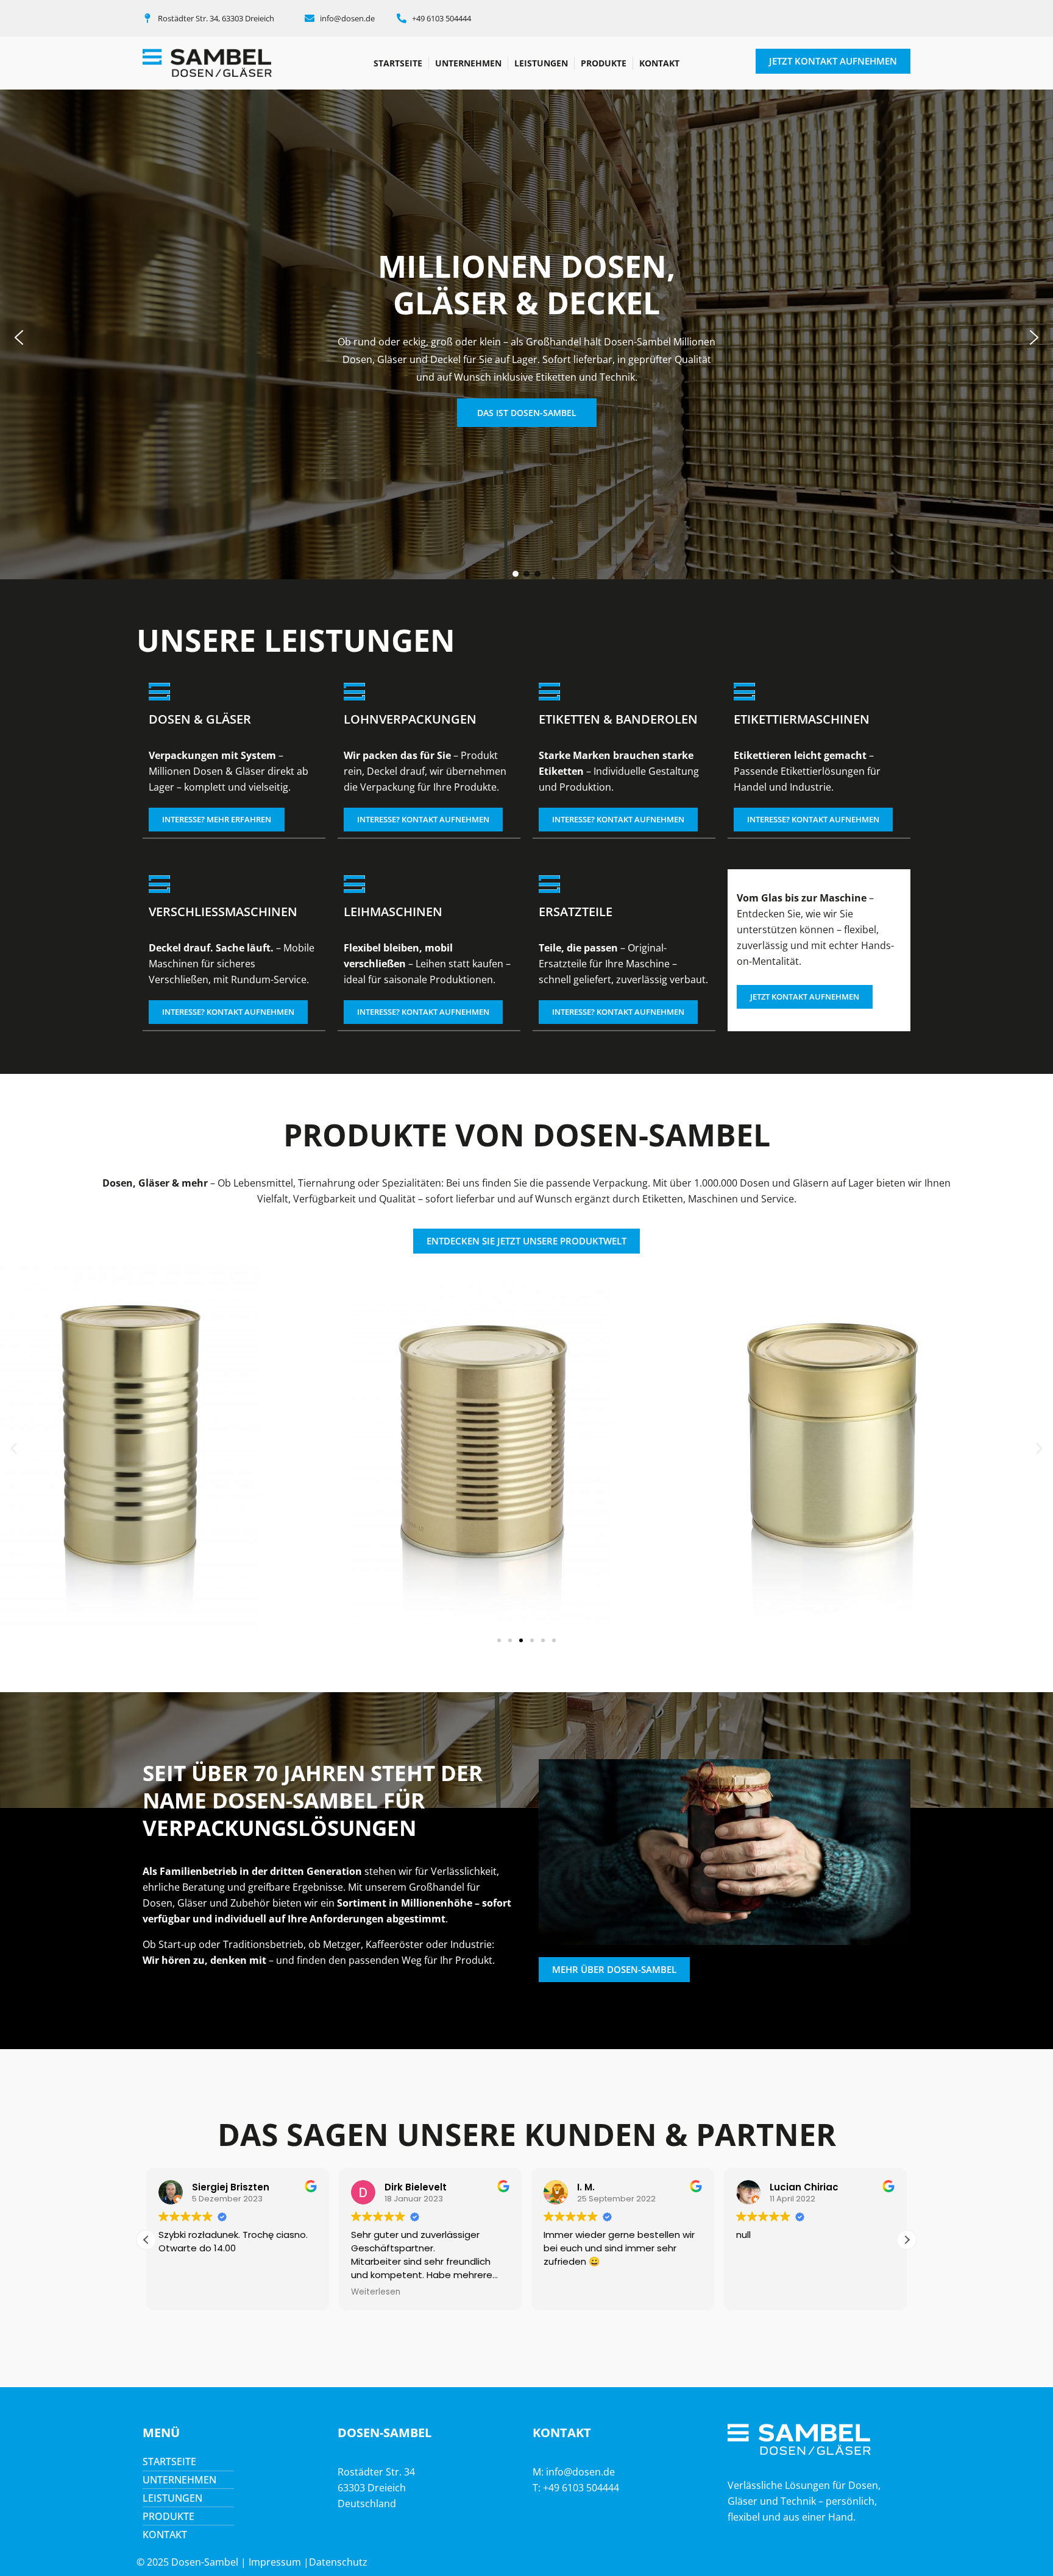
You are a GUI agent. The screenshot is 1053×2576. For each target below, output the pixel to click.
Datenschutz (338, 2562)
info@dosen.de (580, 2472)
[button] (19, 337)
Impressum (275, 2562)
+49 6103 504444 (581, 2488)
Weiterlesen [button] (347, 2292)
